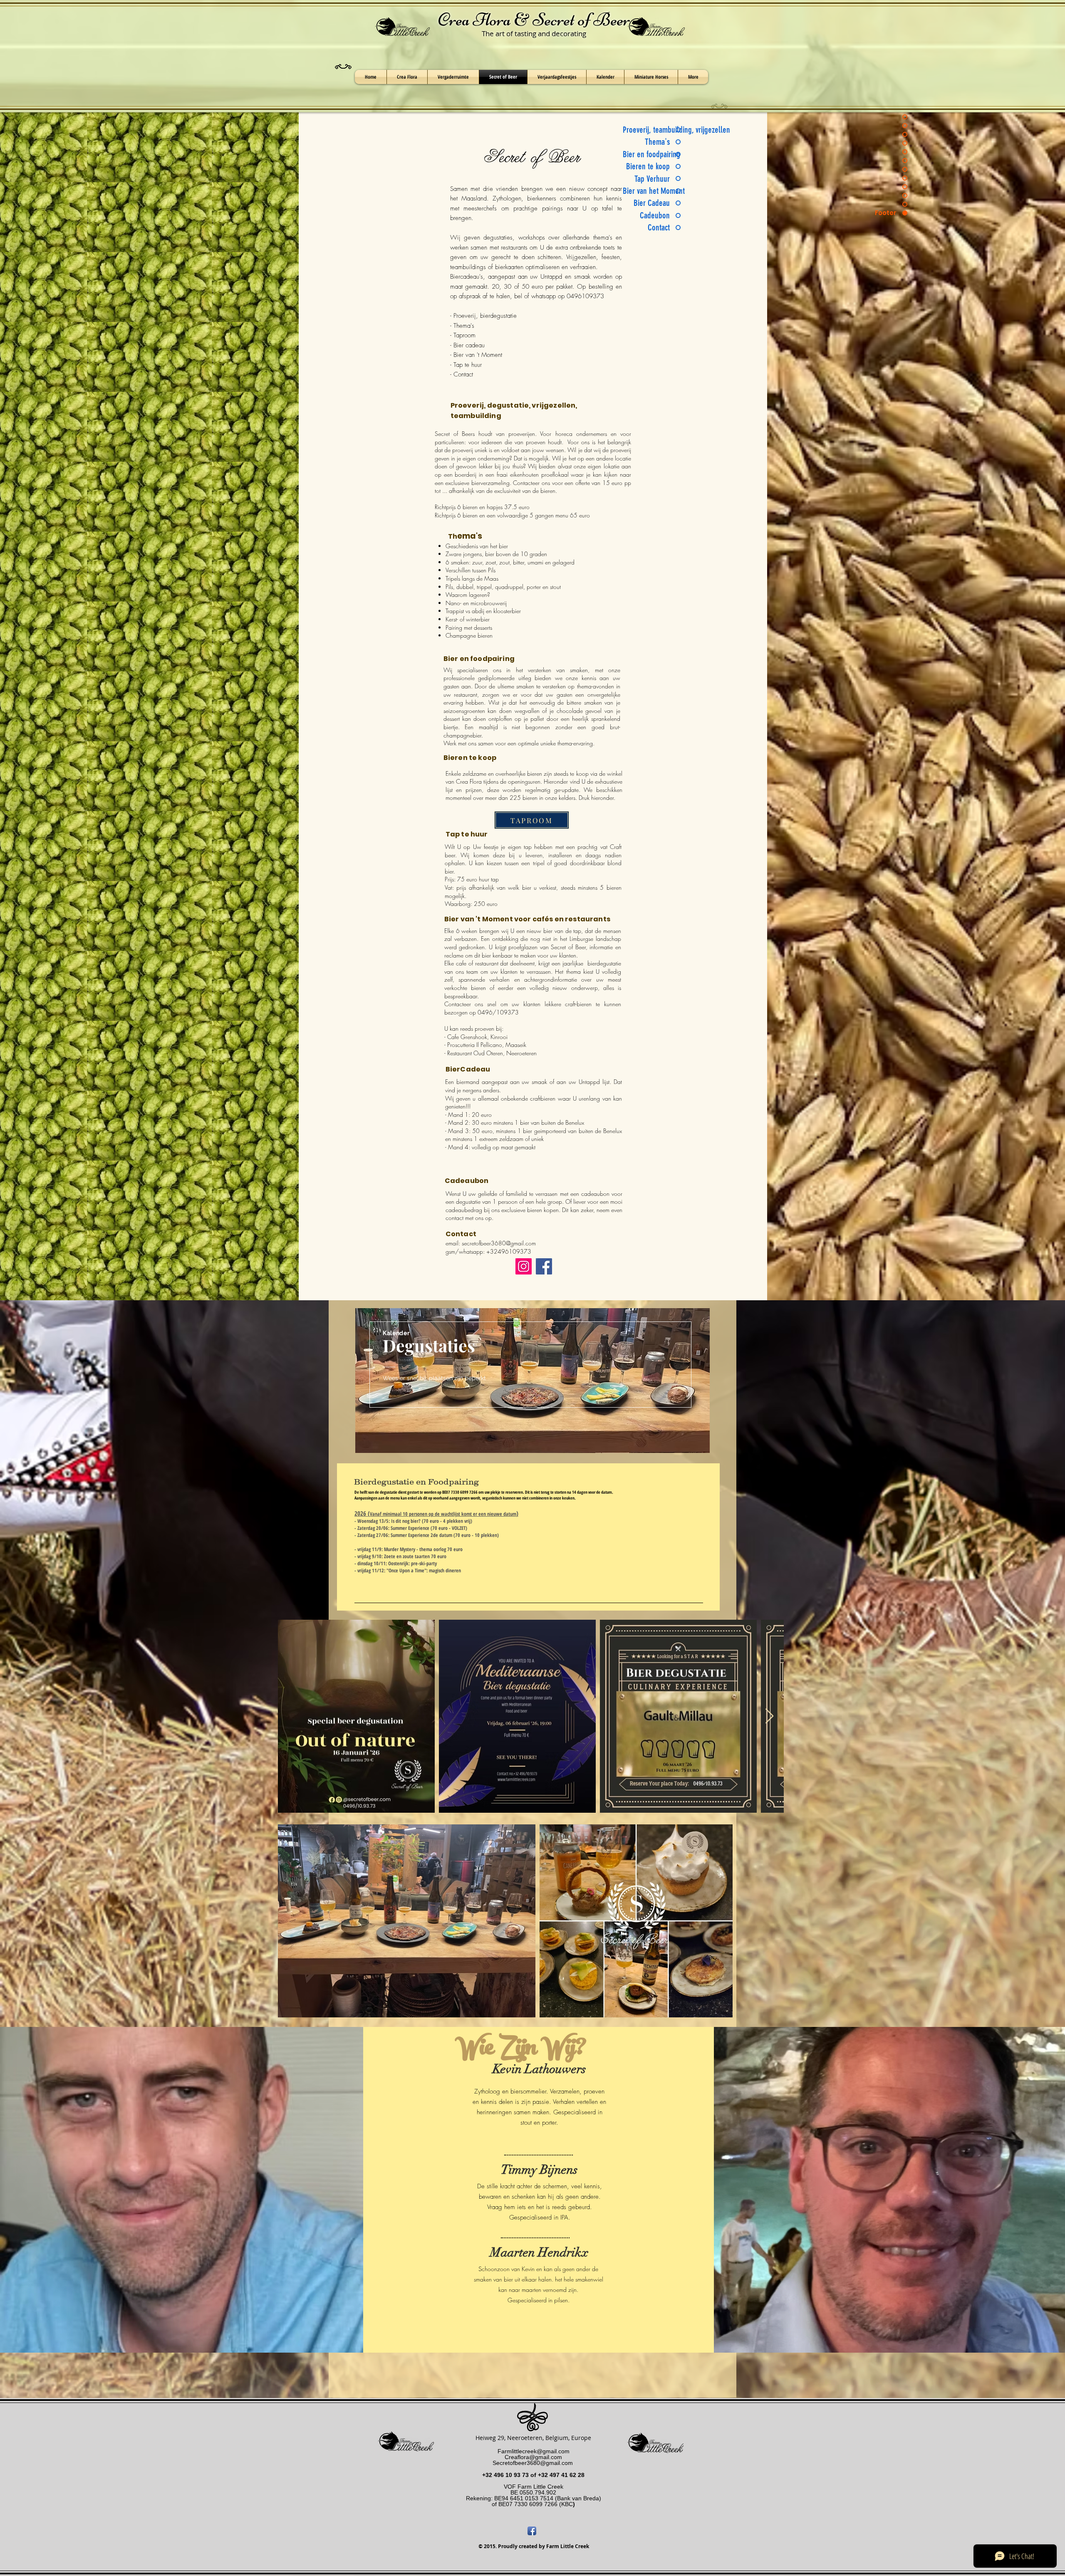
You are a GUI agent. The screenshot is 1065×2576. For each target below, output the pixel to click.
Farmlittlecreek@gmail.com (534, 2451)
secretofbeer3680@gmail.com (499, 1243)
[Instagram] (524, 1266)
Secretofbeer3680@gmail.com (533, 2463)
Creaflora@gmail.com (533, 2457)
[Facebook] (544, 1266)
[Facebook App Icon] (532, 2531)
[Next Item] (769, 1716)
